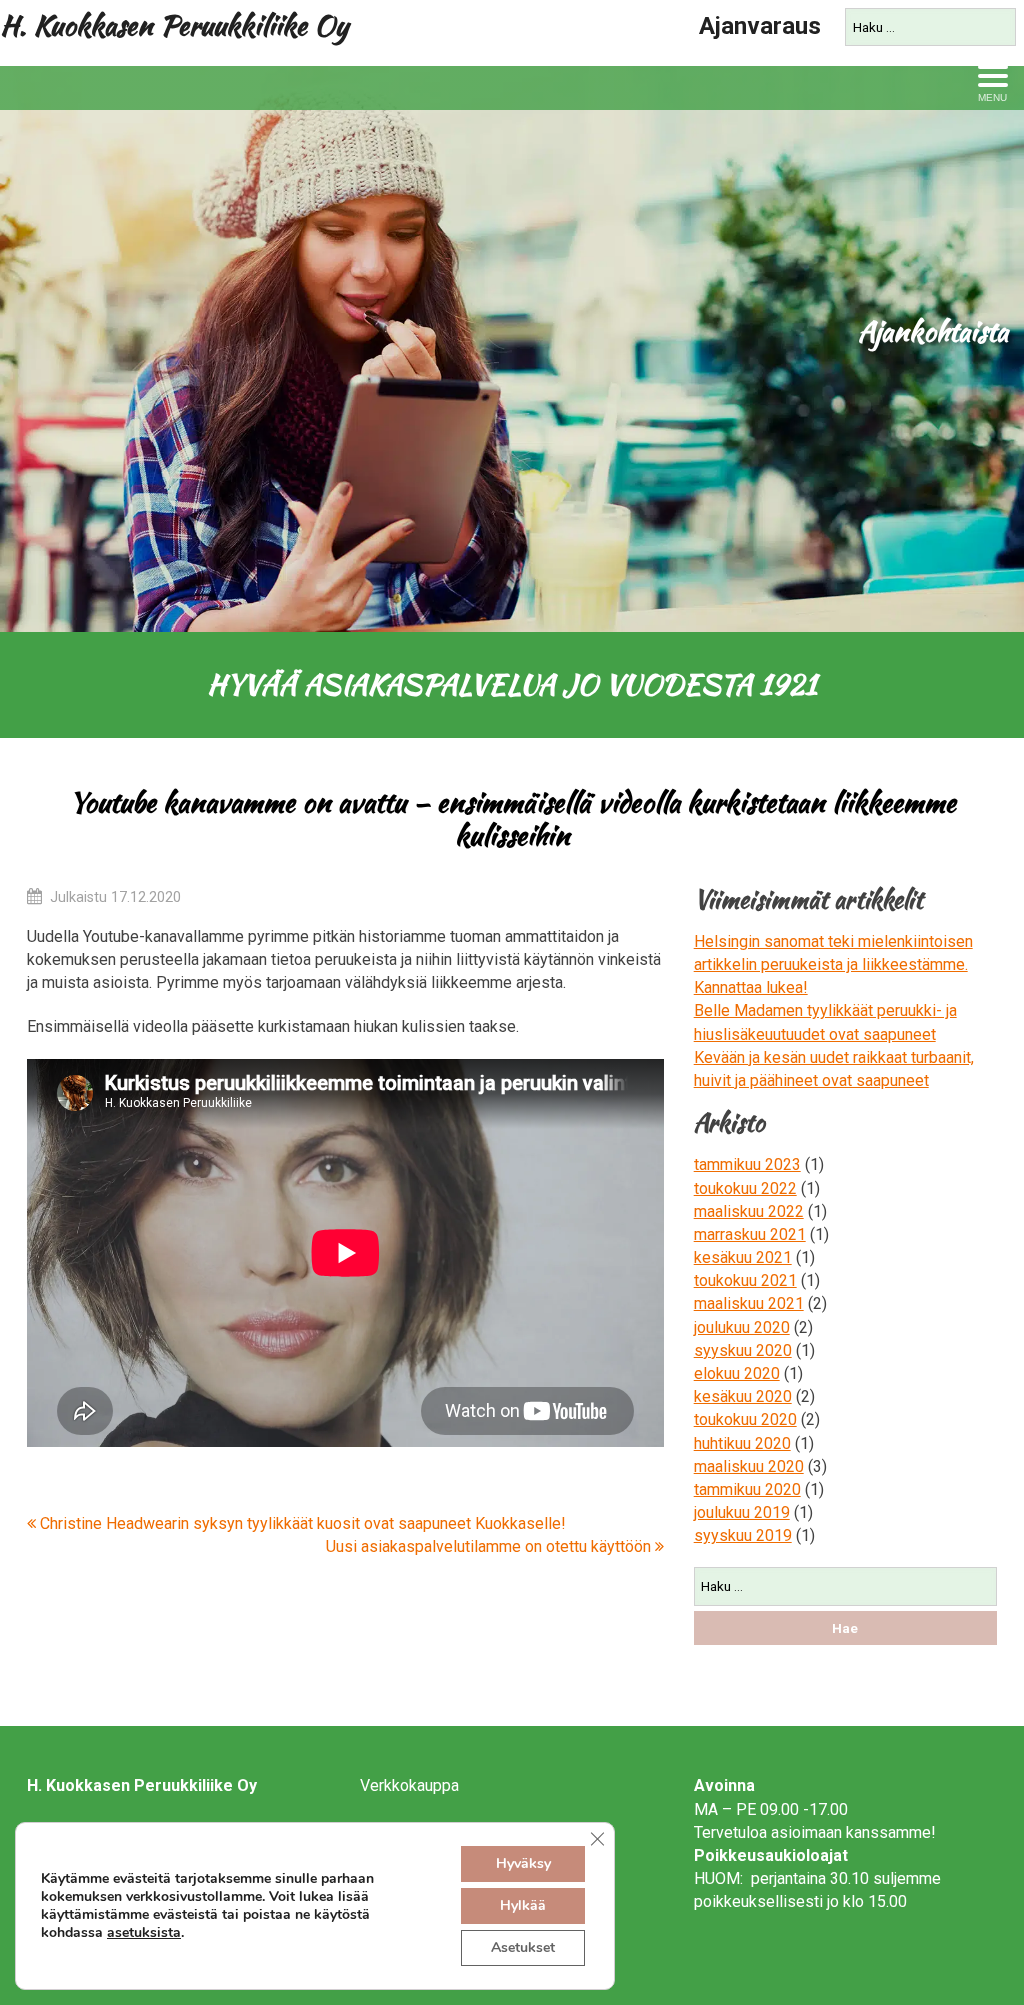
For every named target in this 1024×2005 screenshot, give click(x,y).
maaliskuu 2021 (749, 1303)
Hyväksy (523, 1863)
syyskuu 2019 (743, 1535)
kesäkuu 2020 (743, 1396)
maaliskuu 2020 (749, 1466)
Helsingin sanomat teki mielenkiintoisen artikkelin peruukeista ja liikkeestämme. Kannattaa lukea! (833, 964)
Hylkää (523, 1905)
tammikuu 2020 (747, 1489)
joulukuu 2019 (742, 1512)
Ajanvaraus (760, 26)
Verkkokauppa (409, 1785)
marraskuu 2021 (750, 1234)
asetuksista (144, 1933)
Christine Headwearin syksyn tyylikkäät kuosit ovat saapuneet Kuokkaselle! (301, 1523)
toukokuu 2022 (745, 1188)
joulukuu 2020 (742, 1327)
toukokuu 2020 (745, 1419)
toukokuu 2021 (745, 1280)
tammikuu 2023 (747, 1164)
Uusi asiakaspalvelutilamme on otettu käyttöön (490, 1546)
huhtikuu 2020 (742, 1443)
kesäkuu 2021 (743, 1257)
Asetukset (523, 1947)
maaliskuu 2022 (749, 1211)
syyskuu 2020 (743, 1350)
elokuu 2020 (737, 1373)
